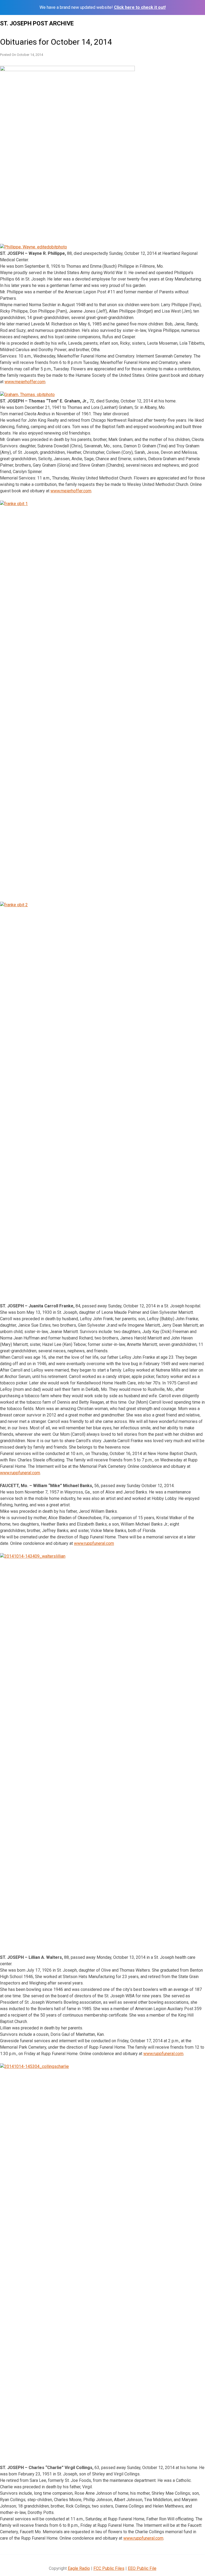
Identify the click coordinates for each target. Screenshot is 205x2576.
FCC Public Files (109, 2568)
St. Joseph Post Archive (37, 23)
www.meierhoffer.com (25, 382)
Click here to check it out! (140, 7)
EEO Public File (142, 2568)
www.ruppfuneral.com (20, 1473)
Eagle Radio (79, 2568)
